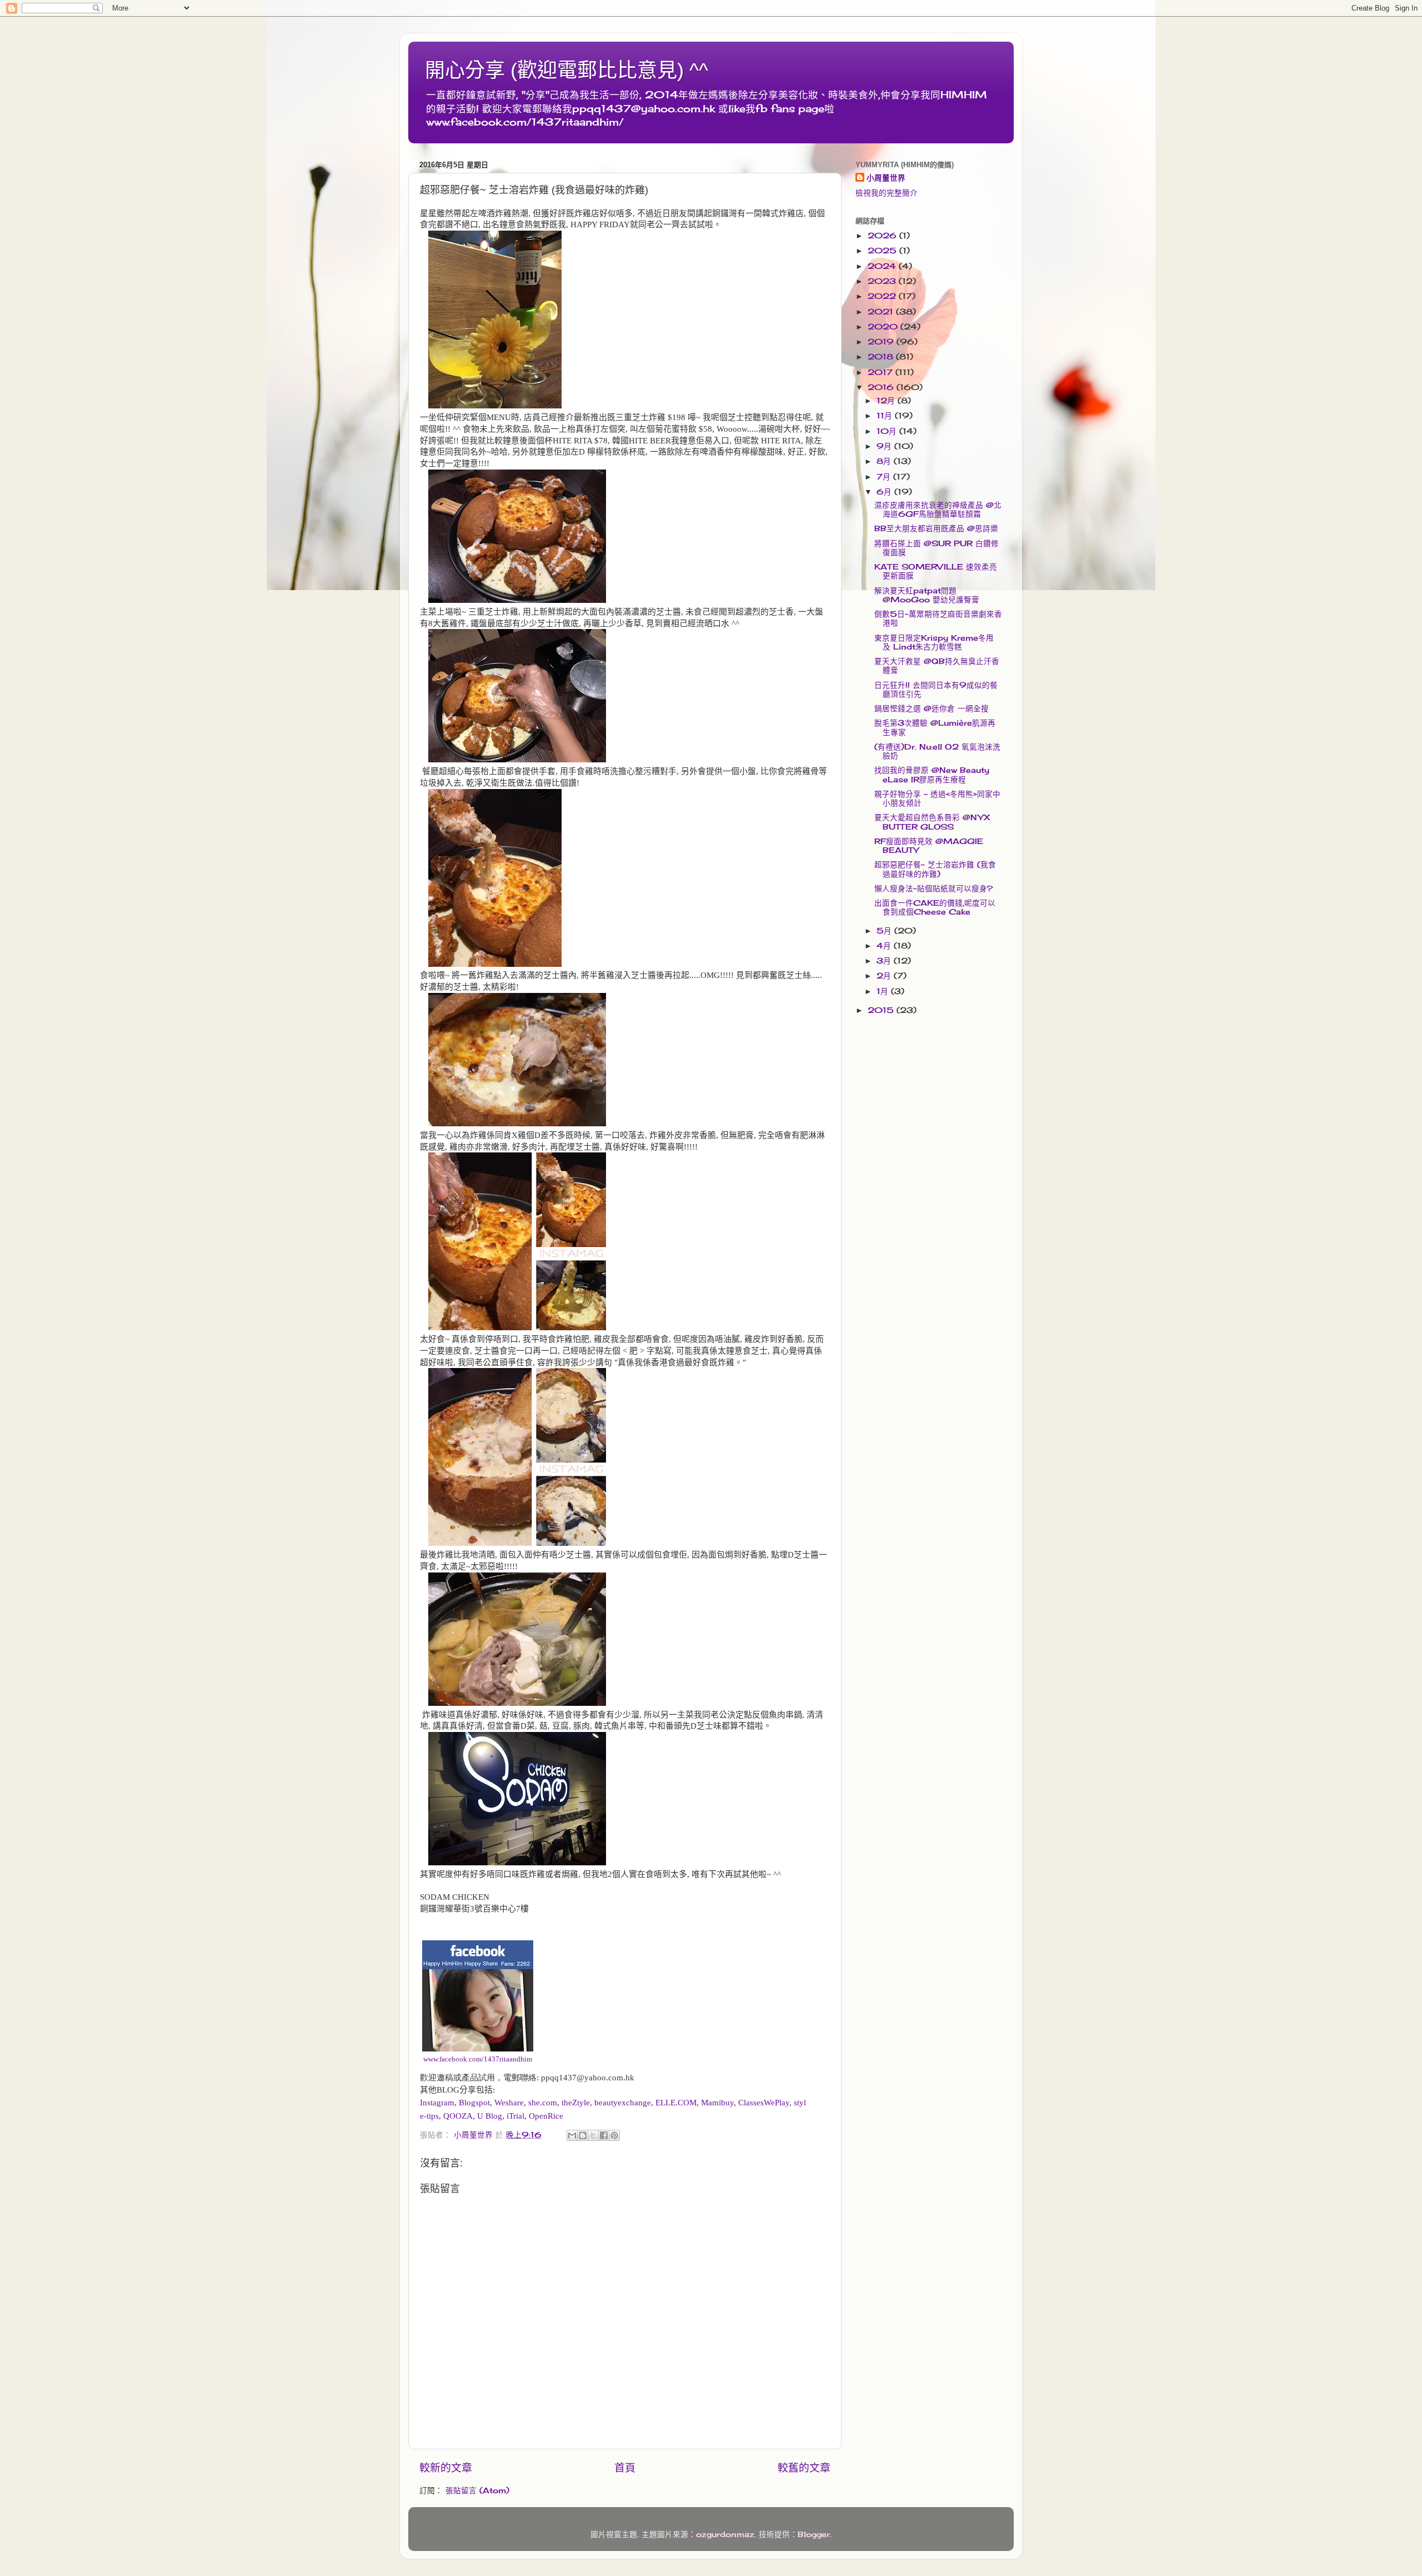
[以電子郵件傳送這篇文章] (572, 2135)
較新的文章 (446, 2468)
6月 (885, 492)
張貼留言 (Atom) (477, 2490)
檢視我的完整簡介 (887, 193)
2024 (883, 266)
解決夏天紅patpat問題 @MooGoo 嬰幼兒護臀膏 (927, 595)
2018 (882, 357)
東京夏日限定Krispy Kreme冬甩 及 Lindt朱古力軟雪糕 (934, 642)
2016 (882, 387)
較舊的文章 (804, 2468)
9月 (885, 446)
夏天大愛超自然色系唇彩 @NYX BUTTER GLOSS (932, 822)
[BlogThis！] (583, 2135)
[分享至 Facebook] (604, 2135)
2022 (883, 296)
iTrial (515, 2116)
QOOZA (458, 2116)
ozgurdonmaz (725, 2534)
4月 (885, 946)
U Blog (490, 2116)
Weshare (509, 2103)
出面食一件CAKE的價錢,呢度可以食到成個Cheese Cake (935, 907)
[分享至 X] (593, 2135)
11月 (886, 416)
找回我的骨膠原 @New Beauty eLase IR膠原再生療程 (932, 775)
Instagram (437, 2103)
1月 (884, 991)
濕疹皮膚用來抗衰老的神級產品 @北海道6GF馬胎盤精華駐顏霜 (938, 510)
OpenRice (546, 2116)
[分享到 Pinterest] (614, 2135)
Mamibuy (717, 2103)
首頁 (625, 2468)
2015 (882, 1010)
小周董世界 (886, 178)
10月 (888, 431)
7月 (885, 477)
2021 (882, 312)
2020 (884, 327)
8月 (885, 461)
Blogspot (474, 2103)
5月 (885, 931)
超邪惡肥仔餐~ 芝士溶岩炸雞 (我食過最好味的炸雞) (935, 869)
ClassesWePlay (764, 2103)
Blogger (814, 2534)
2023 (883, 281)
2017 (882, 372)
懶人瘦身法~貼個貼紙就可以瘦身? (933, 888)
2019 (882, 342)
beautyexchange (623, 2103)
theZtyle (576, 2103)
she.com (543, 2103)
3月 (885, 961)
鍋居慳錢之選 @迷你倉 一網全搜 (932, 708)
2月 (885, 976)
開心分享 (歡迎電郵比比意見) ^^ (567, 70)
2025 (883, 251)
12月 (887, 401)
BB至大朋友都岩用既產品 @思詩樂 (936, 528)
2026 (883, 236)
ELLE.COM (676, 2103)
